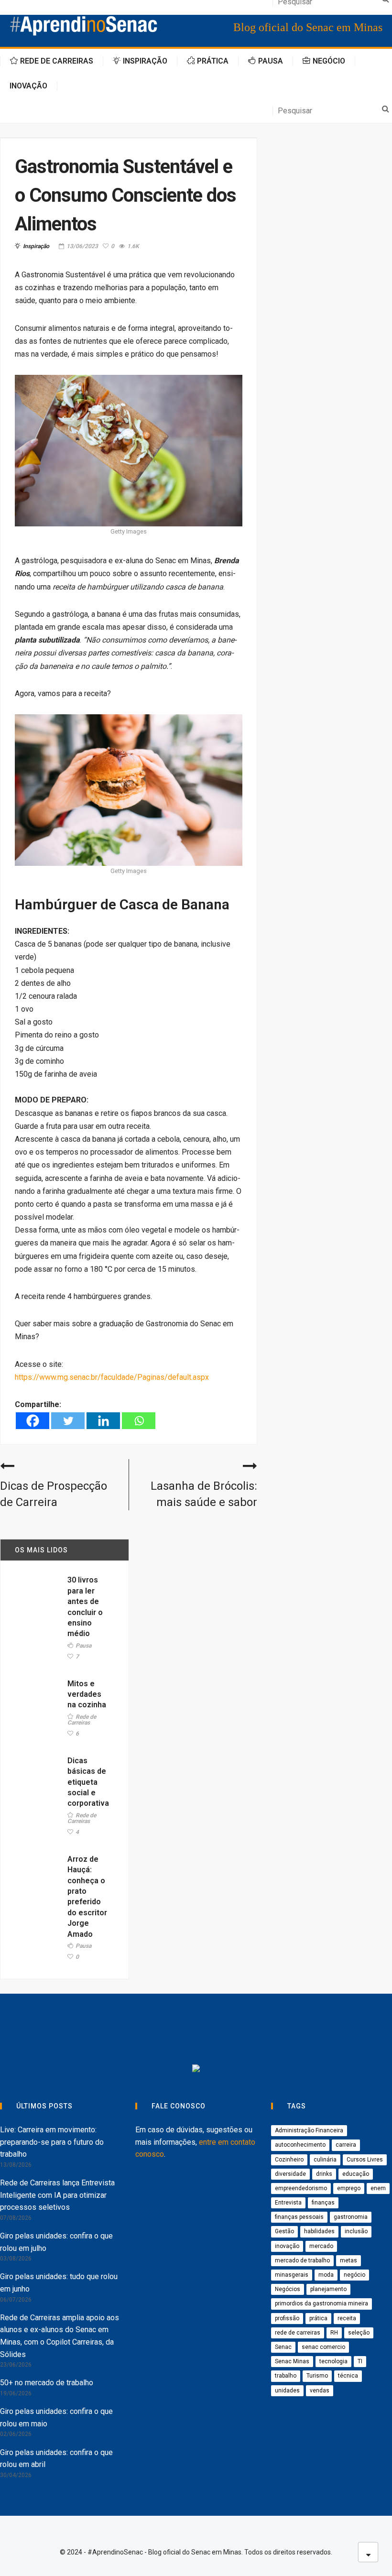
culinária (325, 2160)
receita (347, 2318)
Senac (283, 2347)
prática (318, 2318)
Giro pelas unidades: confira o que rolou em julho (56, 2242)
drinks (324, 2174)
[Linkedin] (103, 1421)
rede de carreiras (298, 2333)
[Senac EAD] (232, 2031)
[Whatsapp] (139, 1421)
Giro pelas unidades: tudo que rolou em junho (59, 2283)
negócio (354, 2275)
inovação (287, 2246)
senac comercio (323, 2347)
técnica (348, 2376)
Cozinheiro (289, 2160)
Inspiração (36, 246)
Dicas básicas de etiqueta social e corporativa (88, 1782)
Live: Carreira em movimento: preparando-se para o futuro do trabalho (52, 2142)
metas (348, 2260)
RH (334, 2333)
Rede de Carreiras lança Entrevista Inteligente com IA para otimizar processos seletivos (57, 2195)
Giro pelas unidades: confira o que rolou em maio (56, 2418)
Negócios (288, 2289)
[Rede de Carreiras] (312, 2031)
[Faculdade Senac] (160, 2031)
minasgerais (292, 2275)
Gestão (284, 2231)
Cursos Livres (365, 2160)
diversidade (290, 2174)
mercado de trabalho (302, 2260)
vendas (320, 2390)
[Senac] (89, 2031)
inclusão (356, 2231)
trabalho (286, 2376)
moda (326, 2275)
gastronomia (351, 2217)
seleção (359, 2333)
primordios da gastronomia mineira (321, 2303)
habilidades (319, 2231)
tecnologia (333, 2361)
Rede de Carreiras (82, 1720)
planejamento (328, 2289)
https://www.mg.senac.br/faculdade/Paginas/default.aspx (112, 1377)
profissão (287, 2318)
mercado (321, 2246)
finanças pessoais (299, 2217)
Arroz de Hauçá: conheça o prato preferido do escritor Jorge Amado (87, 1897)
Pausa (83, 1646)
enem (378, 2188)
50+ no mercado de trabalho (47, 2383)
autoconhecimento (300, 2145)
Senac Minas (292, 2361)
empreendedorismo (301, 2188)
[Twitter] (68, 1421)
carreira (346, 2145)
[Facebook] (33, 1421)
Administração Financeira (309, 2130)
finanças (323, 2203)
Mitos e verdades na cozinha (87, 1694)
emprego (349, 2188)
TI (360, 2361)
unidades (287, 2390)
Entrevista (288, 2203)
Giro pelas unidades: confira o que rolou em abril (56, 2459)
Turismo (317, 2376)
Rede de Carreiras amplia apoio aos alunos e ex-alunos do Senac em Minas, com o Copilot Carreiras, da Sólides (60, 2336)
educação (356, 2174)
